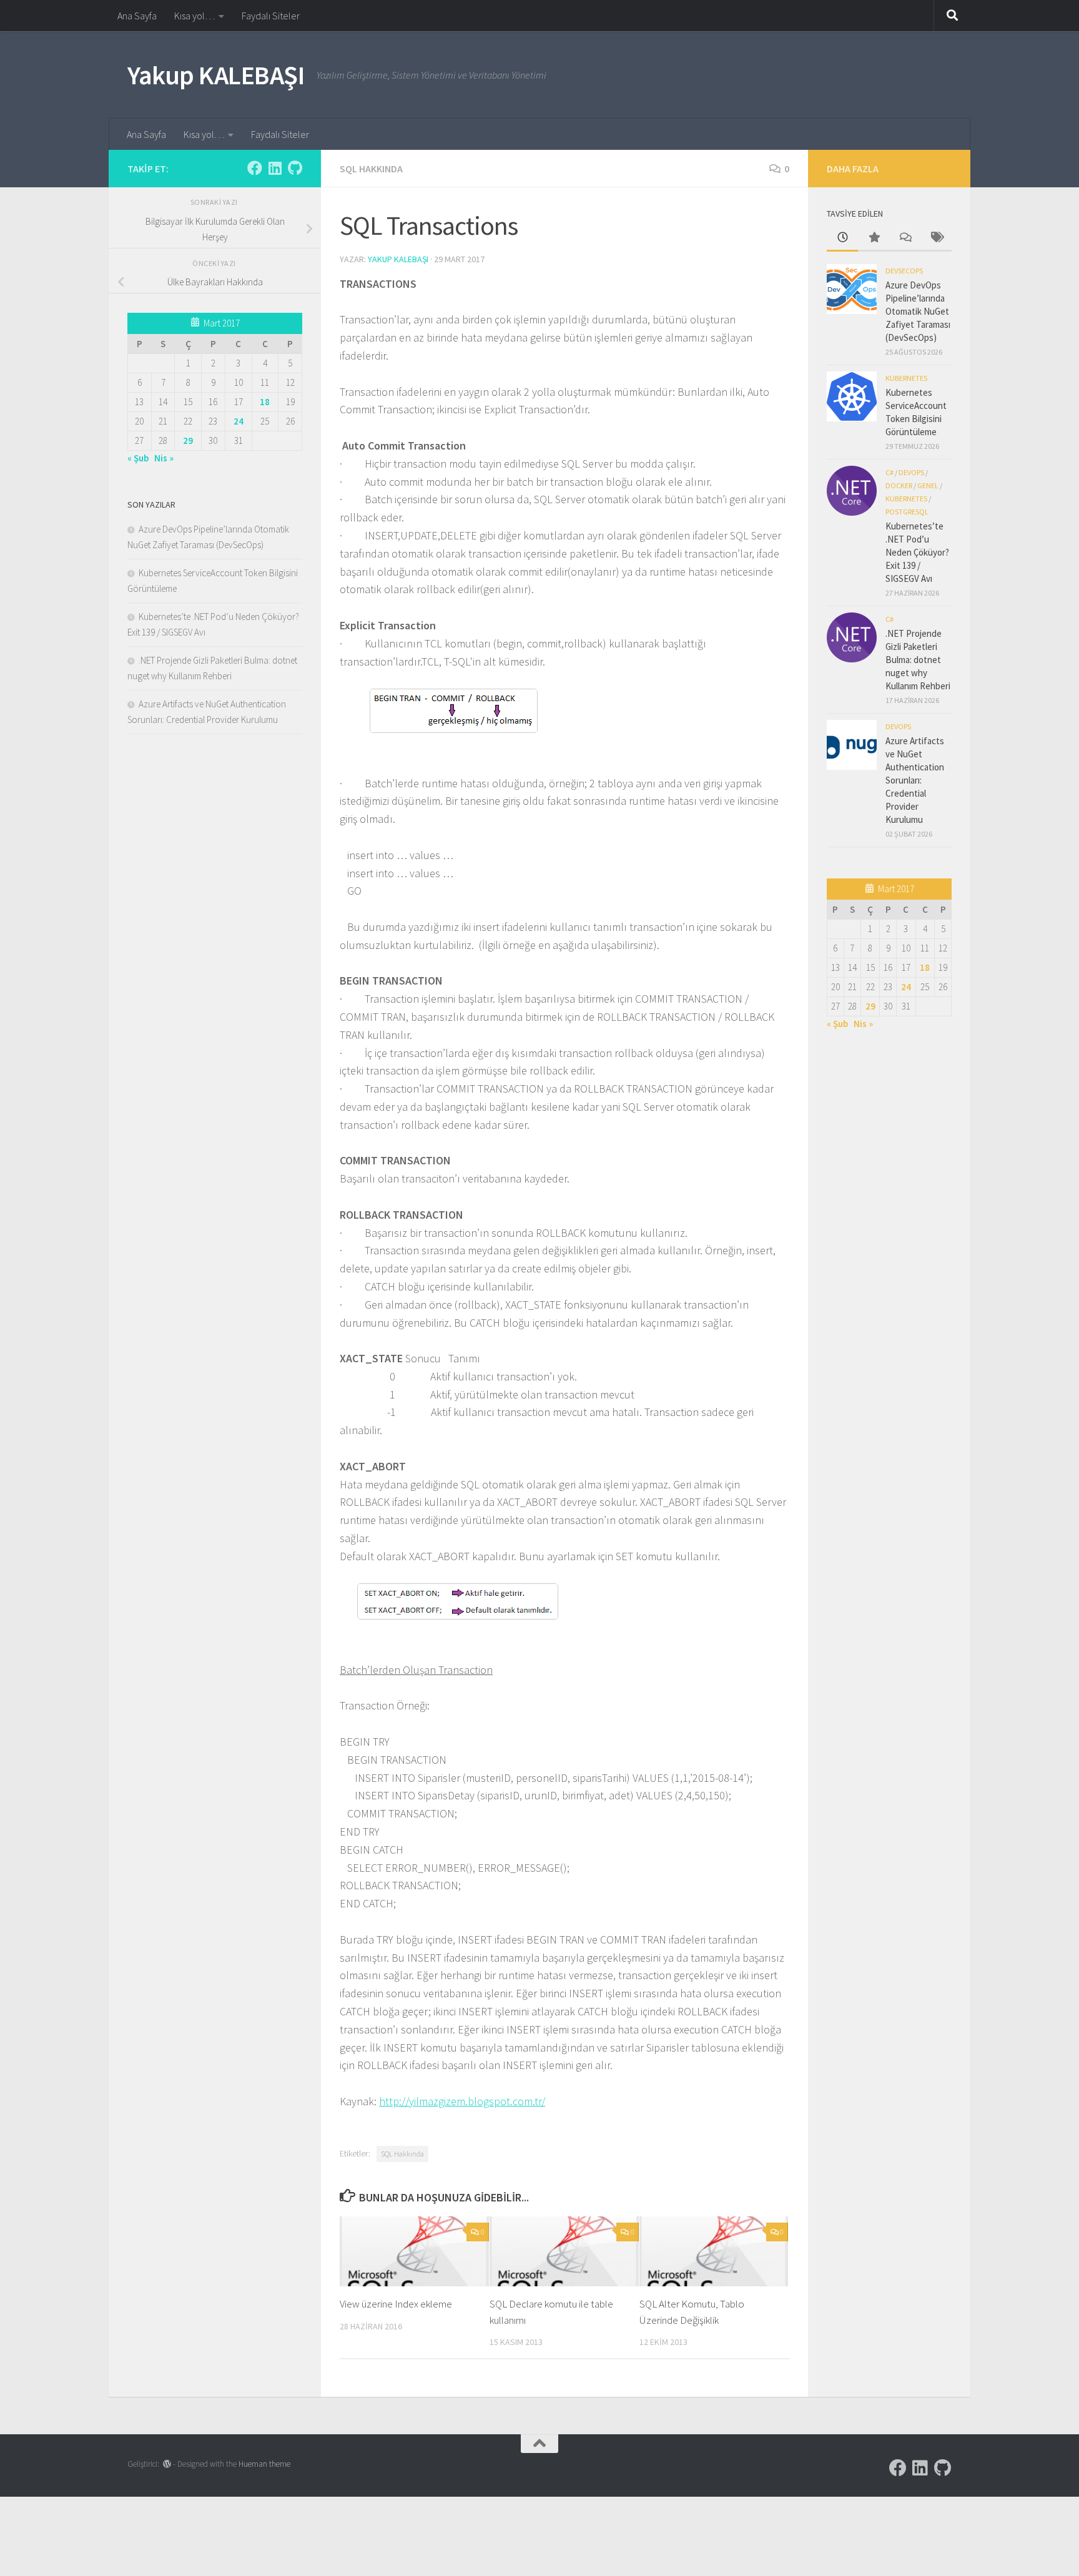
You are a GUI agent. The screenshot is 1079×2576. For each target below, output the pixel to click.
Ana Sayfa (137, 16)
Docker (899, 485)
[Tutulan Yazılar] (874, 238)
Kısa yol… (195, 16)
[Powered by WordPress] (167, 2464)
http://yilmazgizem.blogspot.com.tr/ (462, 2101)
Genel (928, 485)
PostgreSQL (907, 512)
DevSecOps (904, 271)
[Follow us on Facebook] (255, 168)
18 (265, 402)
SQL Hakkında (371, 169)
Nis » (164, 458)
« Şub (138, 458)
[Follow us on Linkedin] (275, 168)
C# (889, 472)
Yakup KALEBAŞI (216, 75)
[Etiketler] (936, 238)
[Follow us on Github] (295, 168)
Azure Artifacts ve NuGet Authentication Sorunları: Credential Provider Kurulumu (915, 780)
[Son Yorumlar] (905, 238)
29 (188, 440)
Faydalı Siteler (271, 16)
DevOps (911, 472)
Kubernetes (906, 378)
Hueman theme (264, 2464)
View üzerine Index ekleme (396, 2304)
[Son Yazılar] (842, 238)
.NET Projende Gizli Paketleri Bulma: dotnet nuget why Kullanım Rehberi (918, 660)
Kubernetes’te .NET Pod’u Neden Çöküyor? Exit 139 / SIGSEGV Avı (917, 552)
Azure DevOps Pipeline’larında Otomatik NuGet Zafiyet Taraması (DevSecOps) (918, 311)
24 (239, 421)
